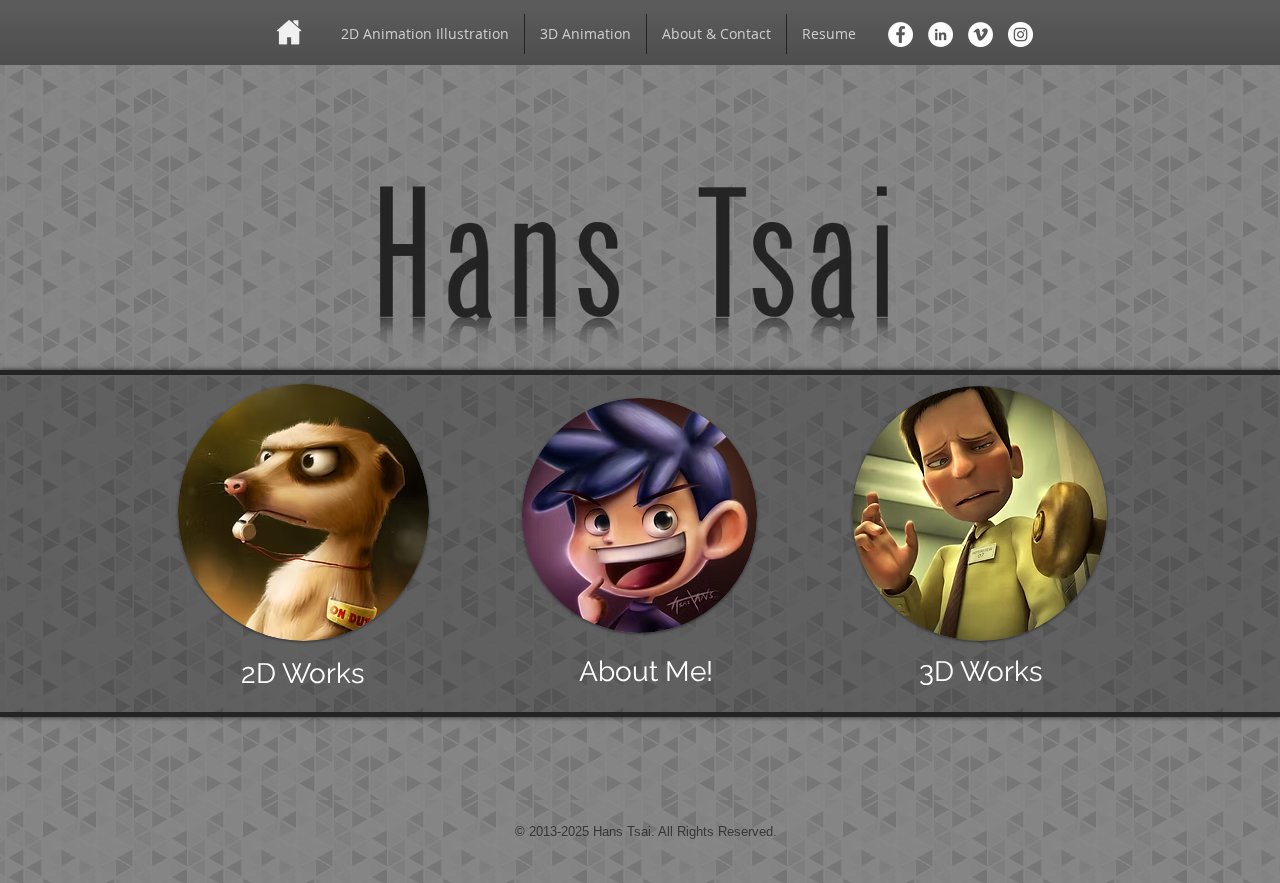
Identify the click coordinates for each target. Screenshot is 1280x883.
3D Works (981, 671)
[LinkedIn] (940, 34)
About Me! (646, 671)
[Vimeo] (980, 34)
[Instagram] (1020, 34)
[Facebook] (900, 34)
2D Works (303, 673)
